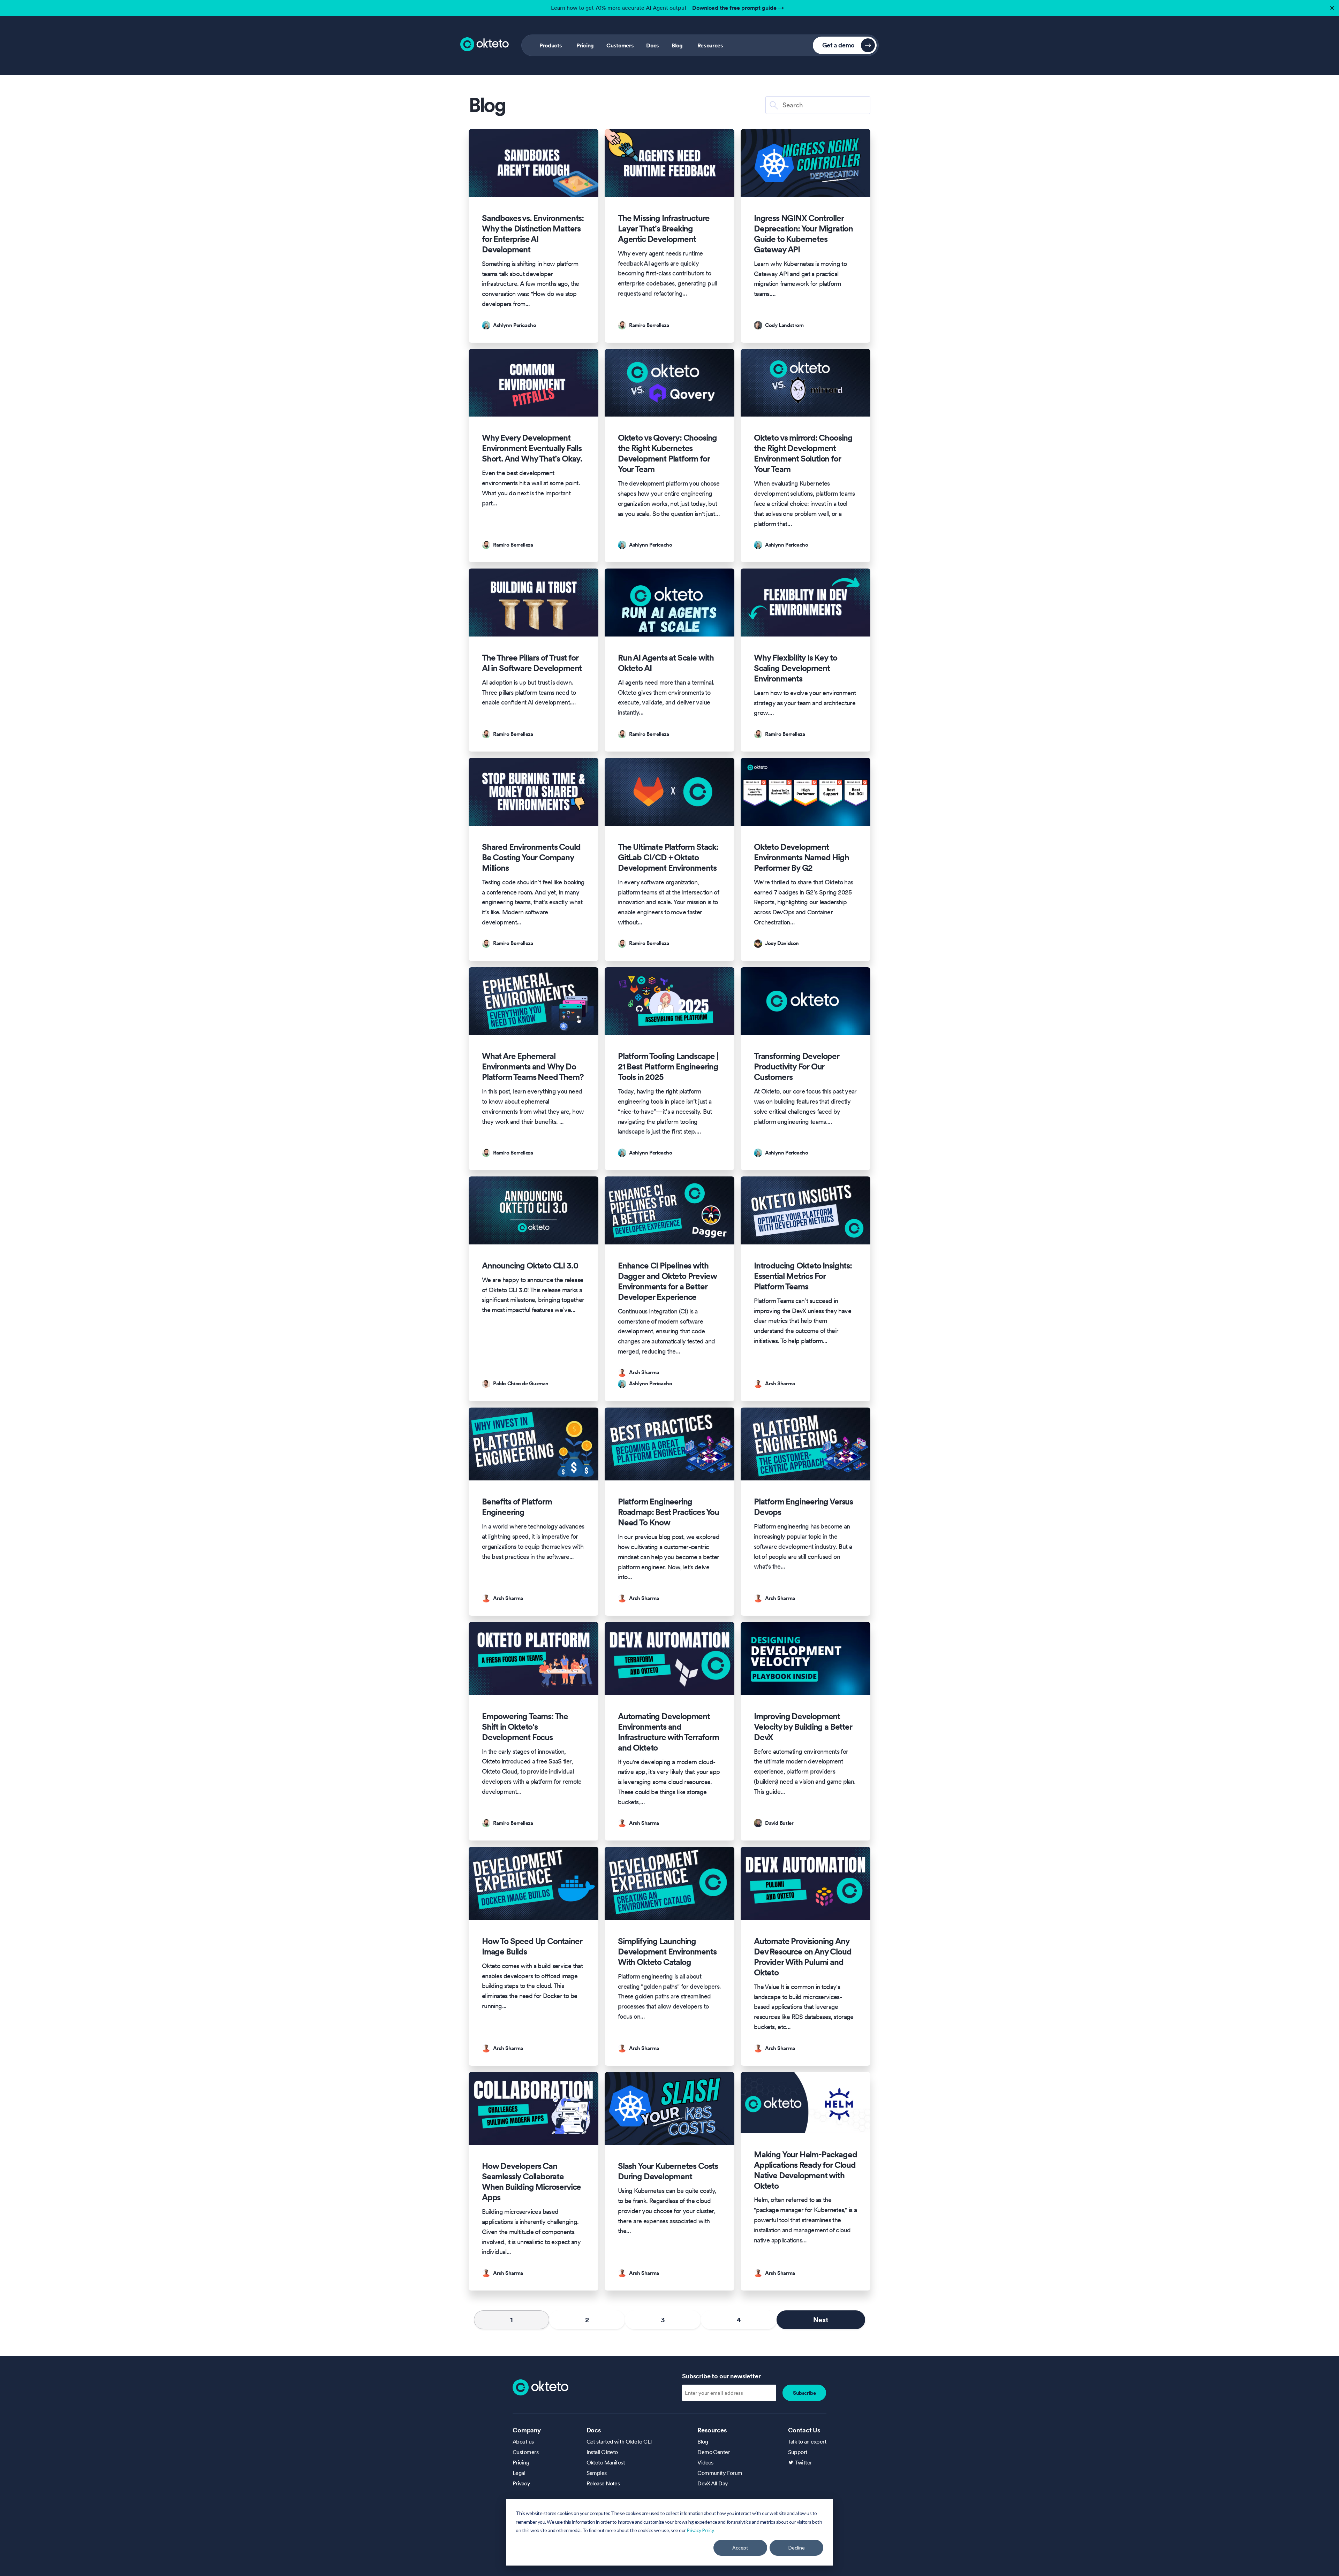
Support (798, 2452)
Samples (597, 2473)
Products (551, 45)
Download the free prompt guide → (738, 8)
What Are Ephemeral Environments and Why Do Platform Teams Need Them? (533, 1067)
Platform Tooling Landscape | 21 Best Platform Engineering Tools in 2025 (668, 1067)
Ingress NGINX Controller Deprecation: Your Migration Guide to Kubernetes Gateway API (803, 234)
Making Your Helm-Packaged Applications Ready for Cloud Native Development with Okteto (805, 2170)
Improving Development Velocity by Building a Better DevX (803, 1727)
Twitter (804, 2462)
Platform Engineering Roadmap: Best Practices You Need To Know (668, 1512)
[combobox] (818, 105)
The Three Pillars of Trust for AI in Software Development (532, 663)
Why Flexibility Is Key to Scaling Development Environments (795, 668)
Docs (653, 45)
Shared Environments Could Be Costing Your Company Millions (531, 858)
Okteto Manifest (606, 2462)
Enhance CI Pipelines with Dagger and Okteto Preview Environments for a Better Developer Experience (667, 1281)
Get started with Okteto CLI (619, 2441)
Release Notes (603, 2483)
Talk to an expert (807, 2441)
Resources (710, 45)
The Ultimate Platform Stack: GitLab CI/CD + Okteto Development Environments (668, 858)
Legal (519, 2473)
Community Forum (720, 2473)
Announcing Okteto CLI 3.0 (530, 1266)
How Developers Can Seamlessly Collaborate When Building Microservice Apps (531, 2182)
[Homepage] (540, 2387)
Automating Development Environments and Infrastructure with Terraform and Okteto (668, 1732)
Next (821, 2320)
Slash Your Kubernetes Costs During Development (668, 2171)
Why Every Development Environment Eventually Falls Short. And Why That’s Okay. (532, 448)
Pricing (585, 45)
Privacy (521, 2483)
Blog (677, 45)
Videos (705, 2462)
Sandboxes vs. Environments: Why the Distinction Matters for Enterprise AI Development (533, 234)
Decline (797, 2548)
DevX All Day (713, 2483)
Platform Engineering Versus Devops (803, 1507)
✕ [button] (1331, 6)
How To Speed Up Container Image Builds (532, 1946)
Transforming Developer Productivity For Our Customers (797, 1067)
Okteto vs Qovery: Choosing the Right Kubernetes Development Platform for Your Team (667, 454)
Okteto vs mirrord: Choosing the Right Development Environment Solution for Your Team (803, 454)
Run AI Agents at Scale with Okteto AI (666, 663)
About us (523, 2441)
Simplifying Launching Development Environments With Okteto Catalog (667, 1952)
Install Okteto (602, 2452)
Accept (740, 2548)
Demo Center (714, 2452)
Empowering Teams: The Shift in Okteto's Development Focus (525, 1727)
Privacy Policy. (701, 2530)
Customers (620, 45)
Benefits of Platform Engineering (517, 1507)
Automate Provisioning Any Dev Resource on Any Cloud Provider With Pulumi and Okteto (803, 1957)
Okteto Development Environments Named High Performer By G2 (801, 858)
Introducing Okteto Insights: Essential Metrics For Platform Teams (803, 1276)
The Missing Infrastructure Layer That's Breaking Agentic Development (664, 229)
